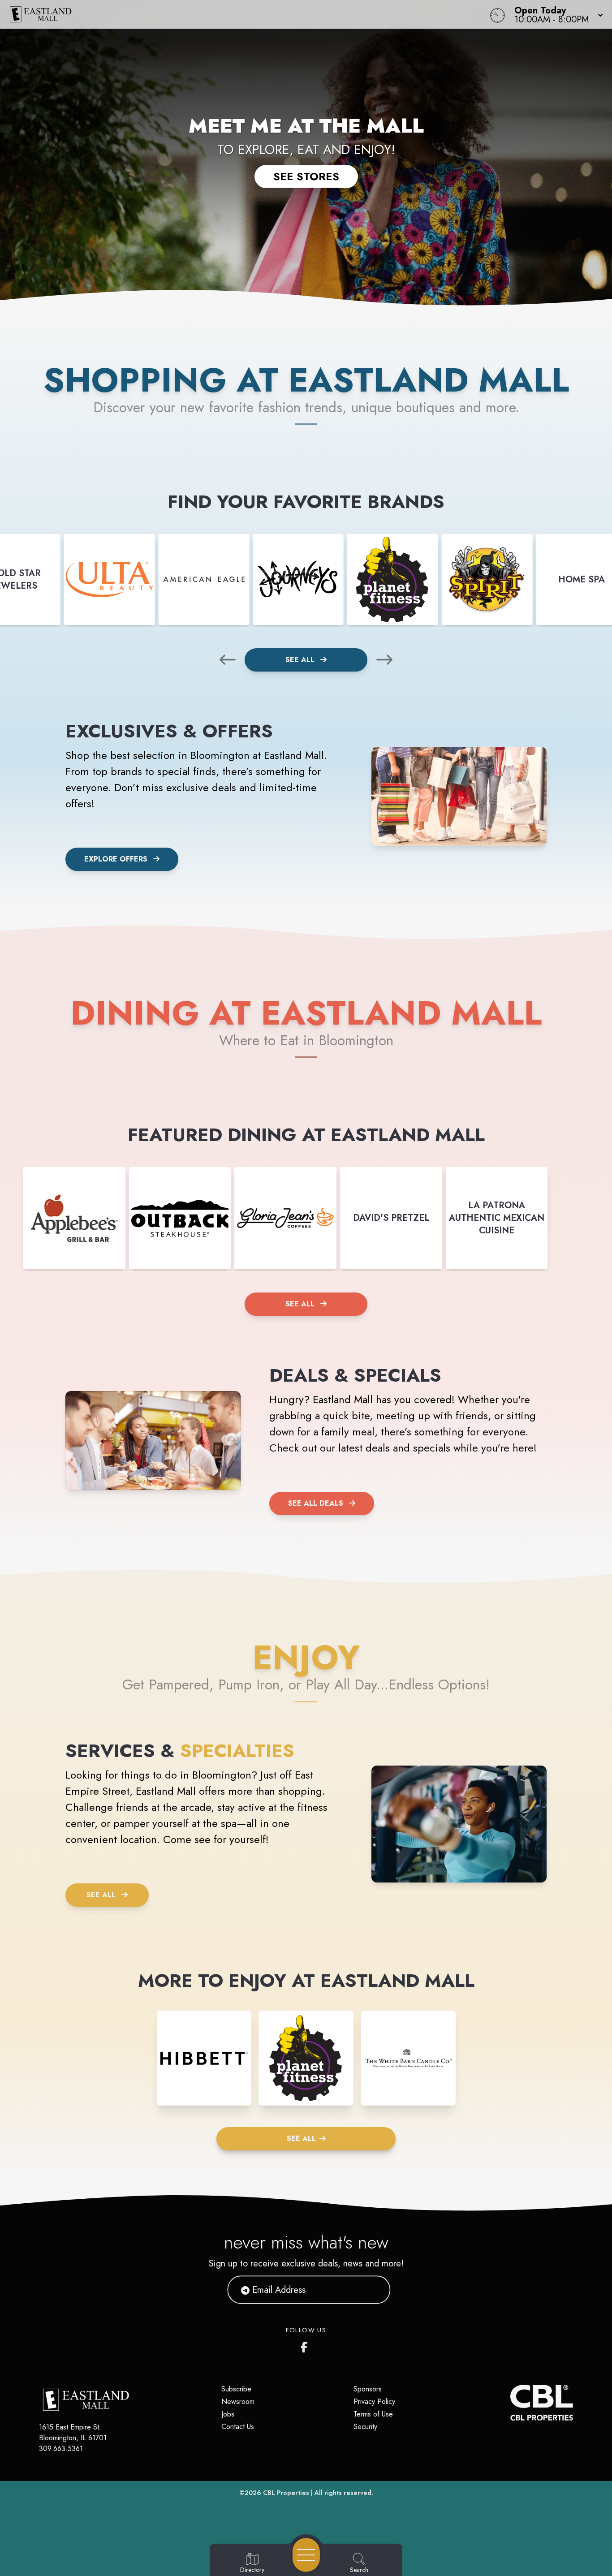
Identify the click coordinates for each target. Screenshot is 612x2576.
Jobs (228, 2414)
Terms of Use (373, 2414)
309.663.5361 (61, 2449)
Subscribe (236, 2389)
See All (301, 660)
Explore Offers (116, 859)
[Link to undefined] (110, 579)
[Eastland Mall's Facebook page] (306, 2345)
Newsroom (238, 2402)
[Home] (231, 14)
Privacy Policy (374, 2402)
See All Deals (316, 1503)
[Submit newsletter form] (373, 2290)
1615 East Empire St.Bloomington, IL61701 (73, 2432)
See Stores (306, 176)
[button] (556, 14)
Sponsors (368, 2389)
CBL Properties (286, 2493)
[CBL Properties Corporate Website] (510, 2403)
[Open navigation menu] (306, 2555)
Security (365, 2427)
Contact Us (238, 2427)
